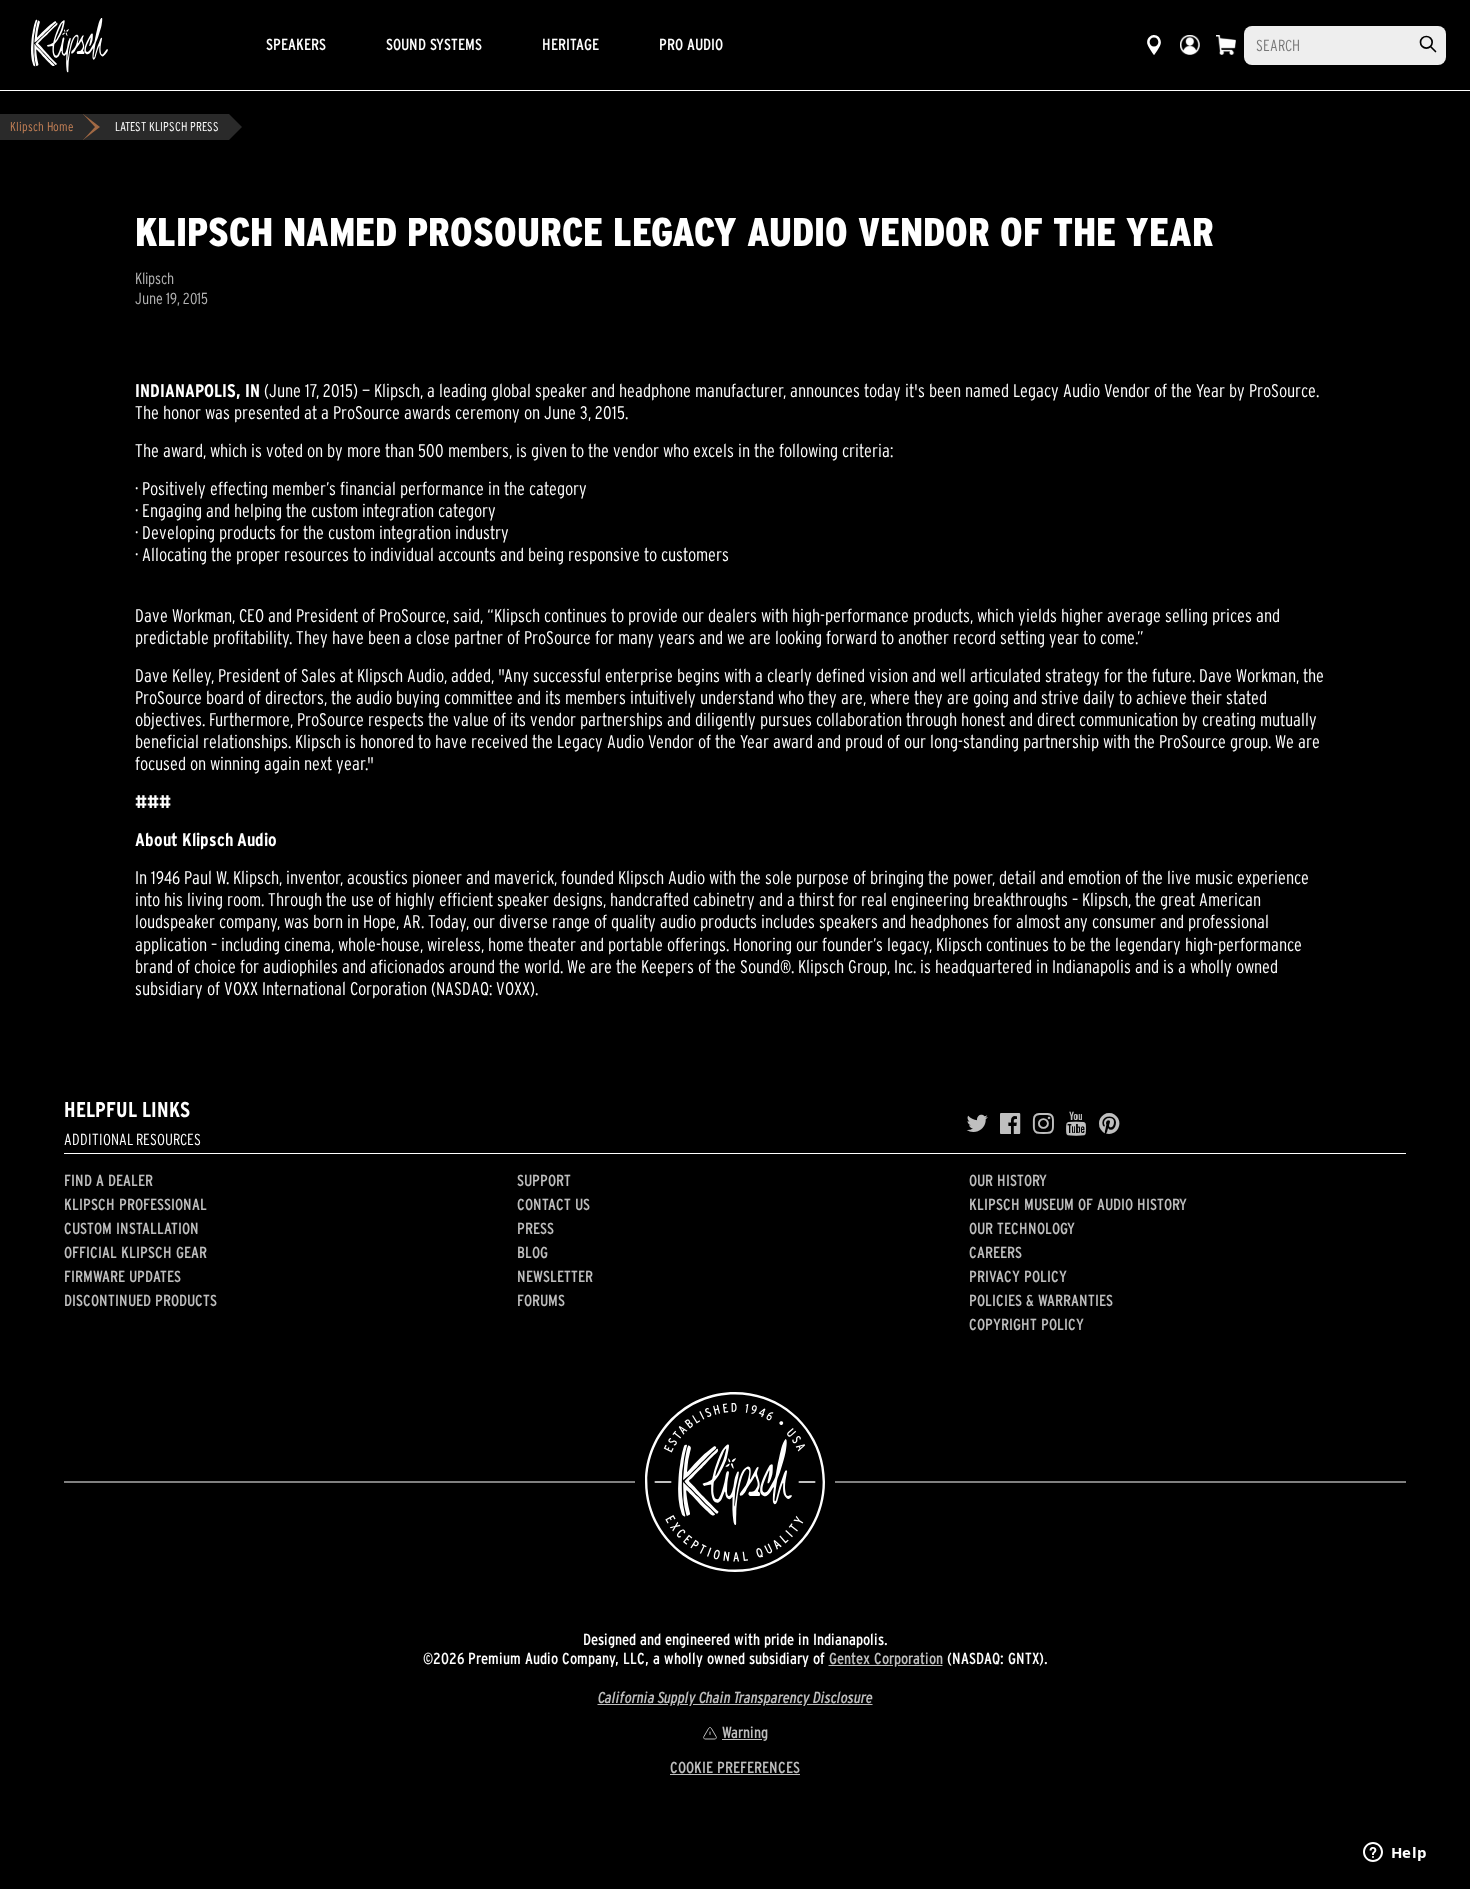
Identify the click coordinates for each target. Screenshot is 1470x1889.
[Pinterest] (1109, 1124)
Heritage (570, 44)
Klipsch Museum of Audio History (1078, 1204)
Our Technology (1022, 1228)
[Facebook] (1010, 1124)
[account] (1190, 45)
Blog (532, 1252)
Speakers (296, 44)
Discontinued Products (140, 1300)
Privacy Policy (1018, 1276)
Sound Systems (434, 44)
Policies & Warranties (1041, 1300)
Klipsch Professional (135, 1204)
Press (535, 1228)
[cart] (1226, 45)
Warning (745, 1732)
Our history (1008, 1180)
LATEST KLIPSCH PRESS (167, 126)
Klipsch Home (41, 126)
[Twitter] (977, 1124)
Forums (541, 1300)
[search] (1428, 44)
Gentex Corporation (886, 1658)
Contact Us (553, 1204)
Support (544, 1180)
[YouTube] (1076, 1124)
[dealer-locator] (1154, 45)
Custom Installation (131, 1228)
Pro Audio (691, 44)
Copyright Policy (1026, 1324)
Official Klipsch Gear (135, 1252)
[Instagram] (1043, 1124)
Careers (995, 1252)
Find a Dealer (108, 1180)
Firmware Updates (122, 1276)
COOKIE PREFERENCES (735, 1767)
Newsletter (555, 1276)
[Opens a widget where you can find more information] (1395, 1854)
